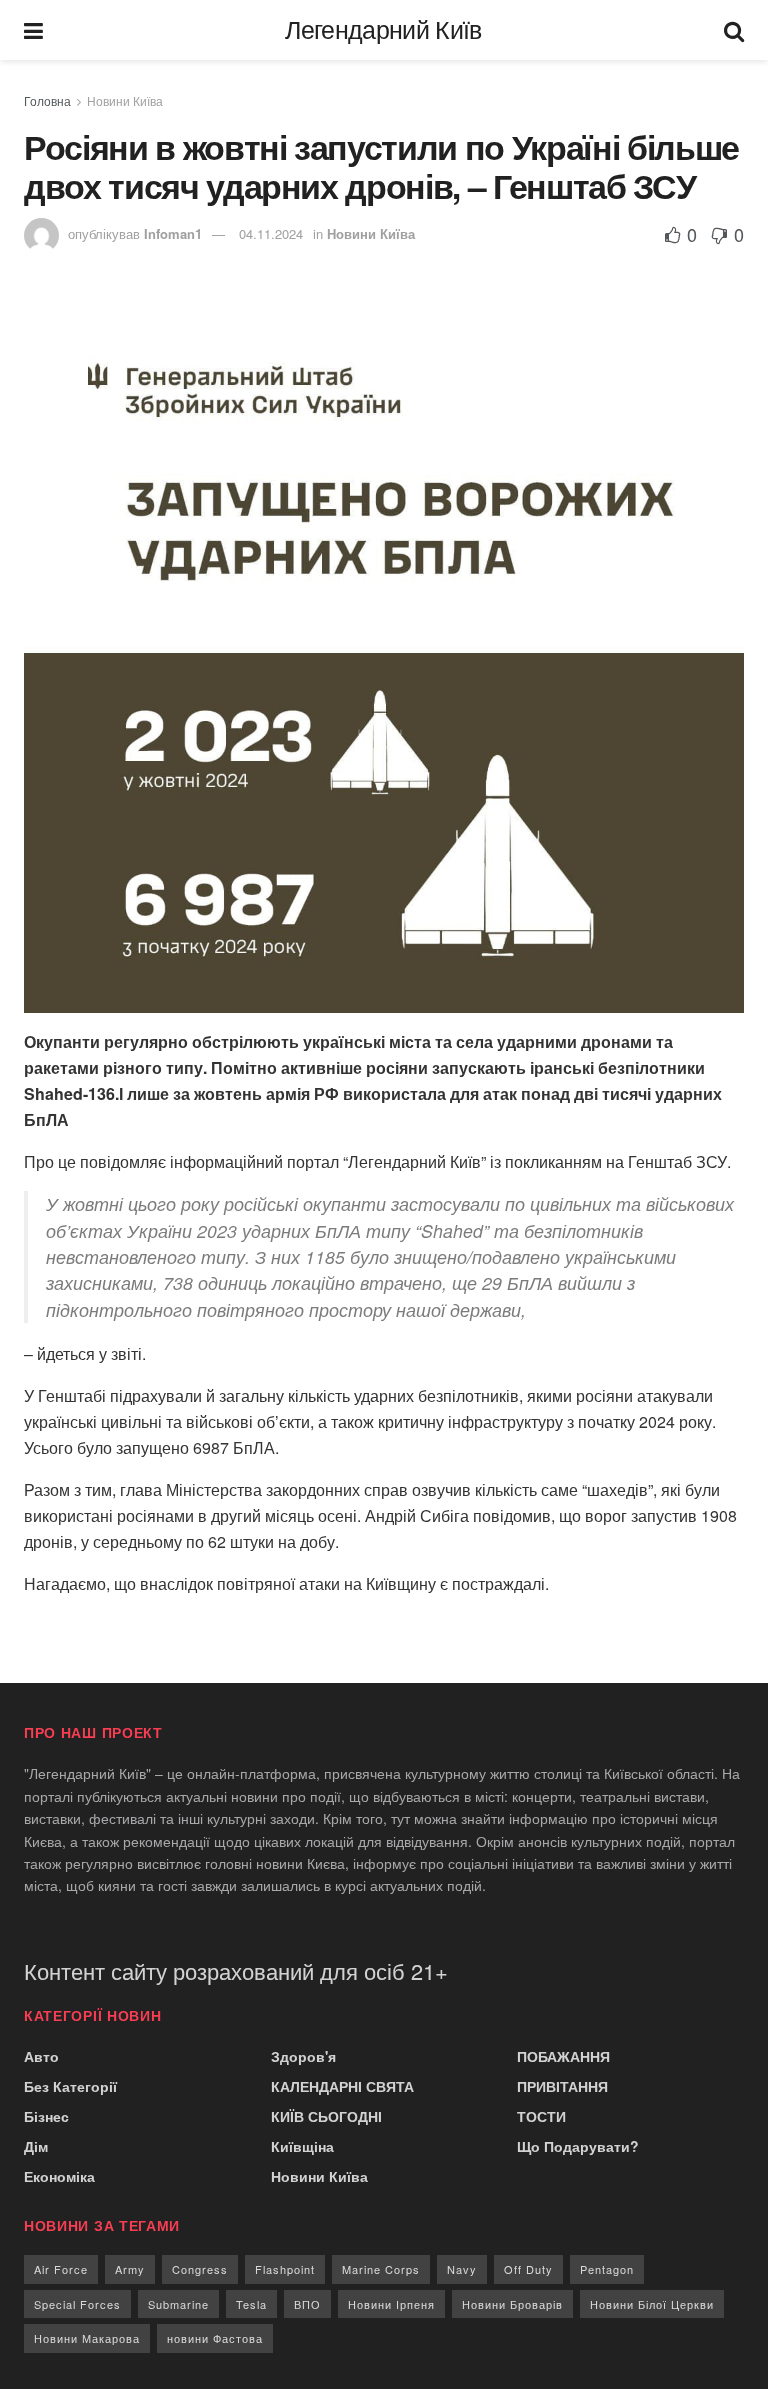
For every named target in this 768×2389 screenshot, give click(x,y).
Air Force (61, 2269)
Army (130, 2269)
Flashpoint (285, 2269)
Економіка (59, 2176)
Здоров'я (303, 2056)
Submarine (178, 2304)
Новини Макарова (87, 2338)
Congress (200, 2269)
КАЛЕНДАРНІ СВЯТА (342, 2086)
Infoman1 (173, 233)
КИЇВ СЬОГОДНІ (326, 2116)
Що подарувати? (578, 2146)
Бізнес (46, 2116)
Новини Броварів (512, 2304)
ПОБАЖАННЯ (563, 2056)
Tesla (251, 2304)
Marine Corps (381, 2269)
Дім (36, 2146)
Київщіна (302, 2146)
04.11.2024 (271, 233)
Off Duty (528, 2269)
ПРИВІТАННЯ (562, 2086)
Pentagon (607, 2269)
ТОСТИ (541, 2116)
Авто (41, 2056)
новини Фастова (215, 2338)
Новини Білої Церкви (652, 2304)
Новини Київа (125, 100)
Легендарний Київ (383, 30)
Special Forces (77, 2304)
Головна (47, 100)
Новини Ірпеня (391, 2304)
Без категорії (70, 2086)
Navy (462, 2269)
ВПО (307, 2304)
